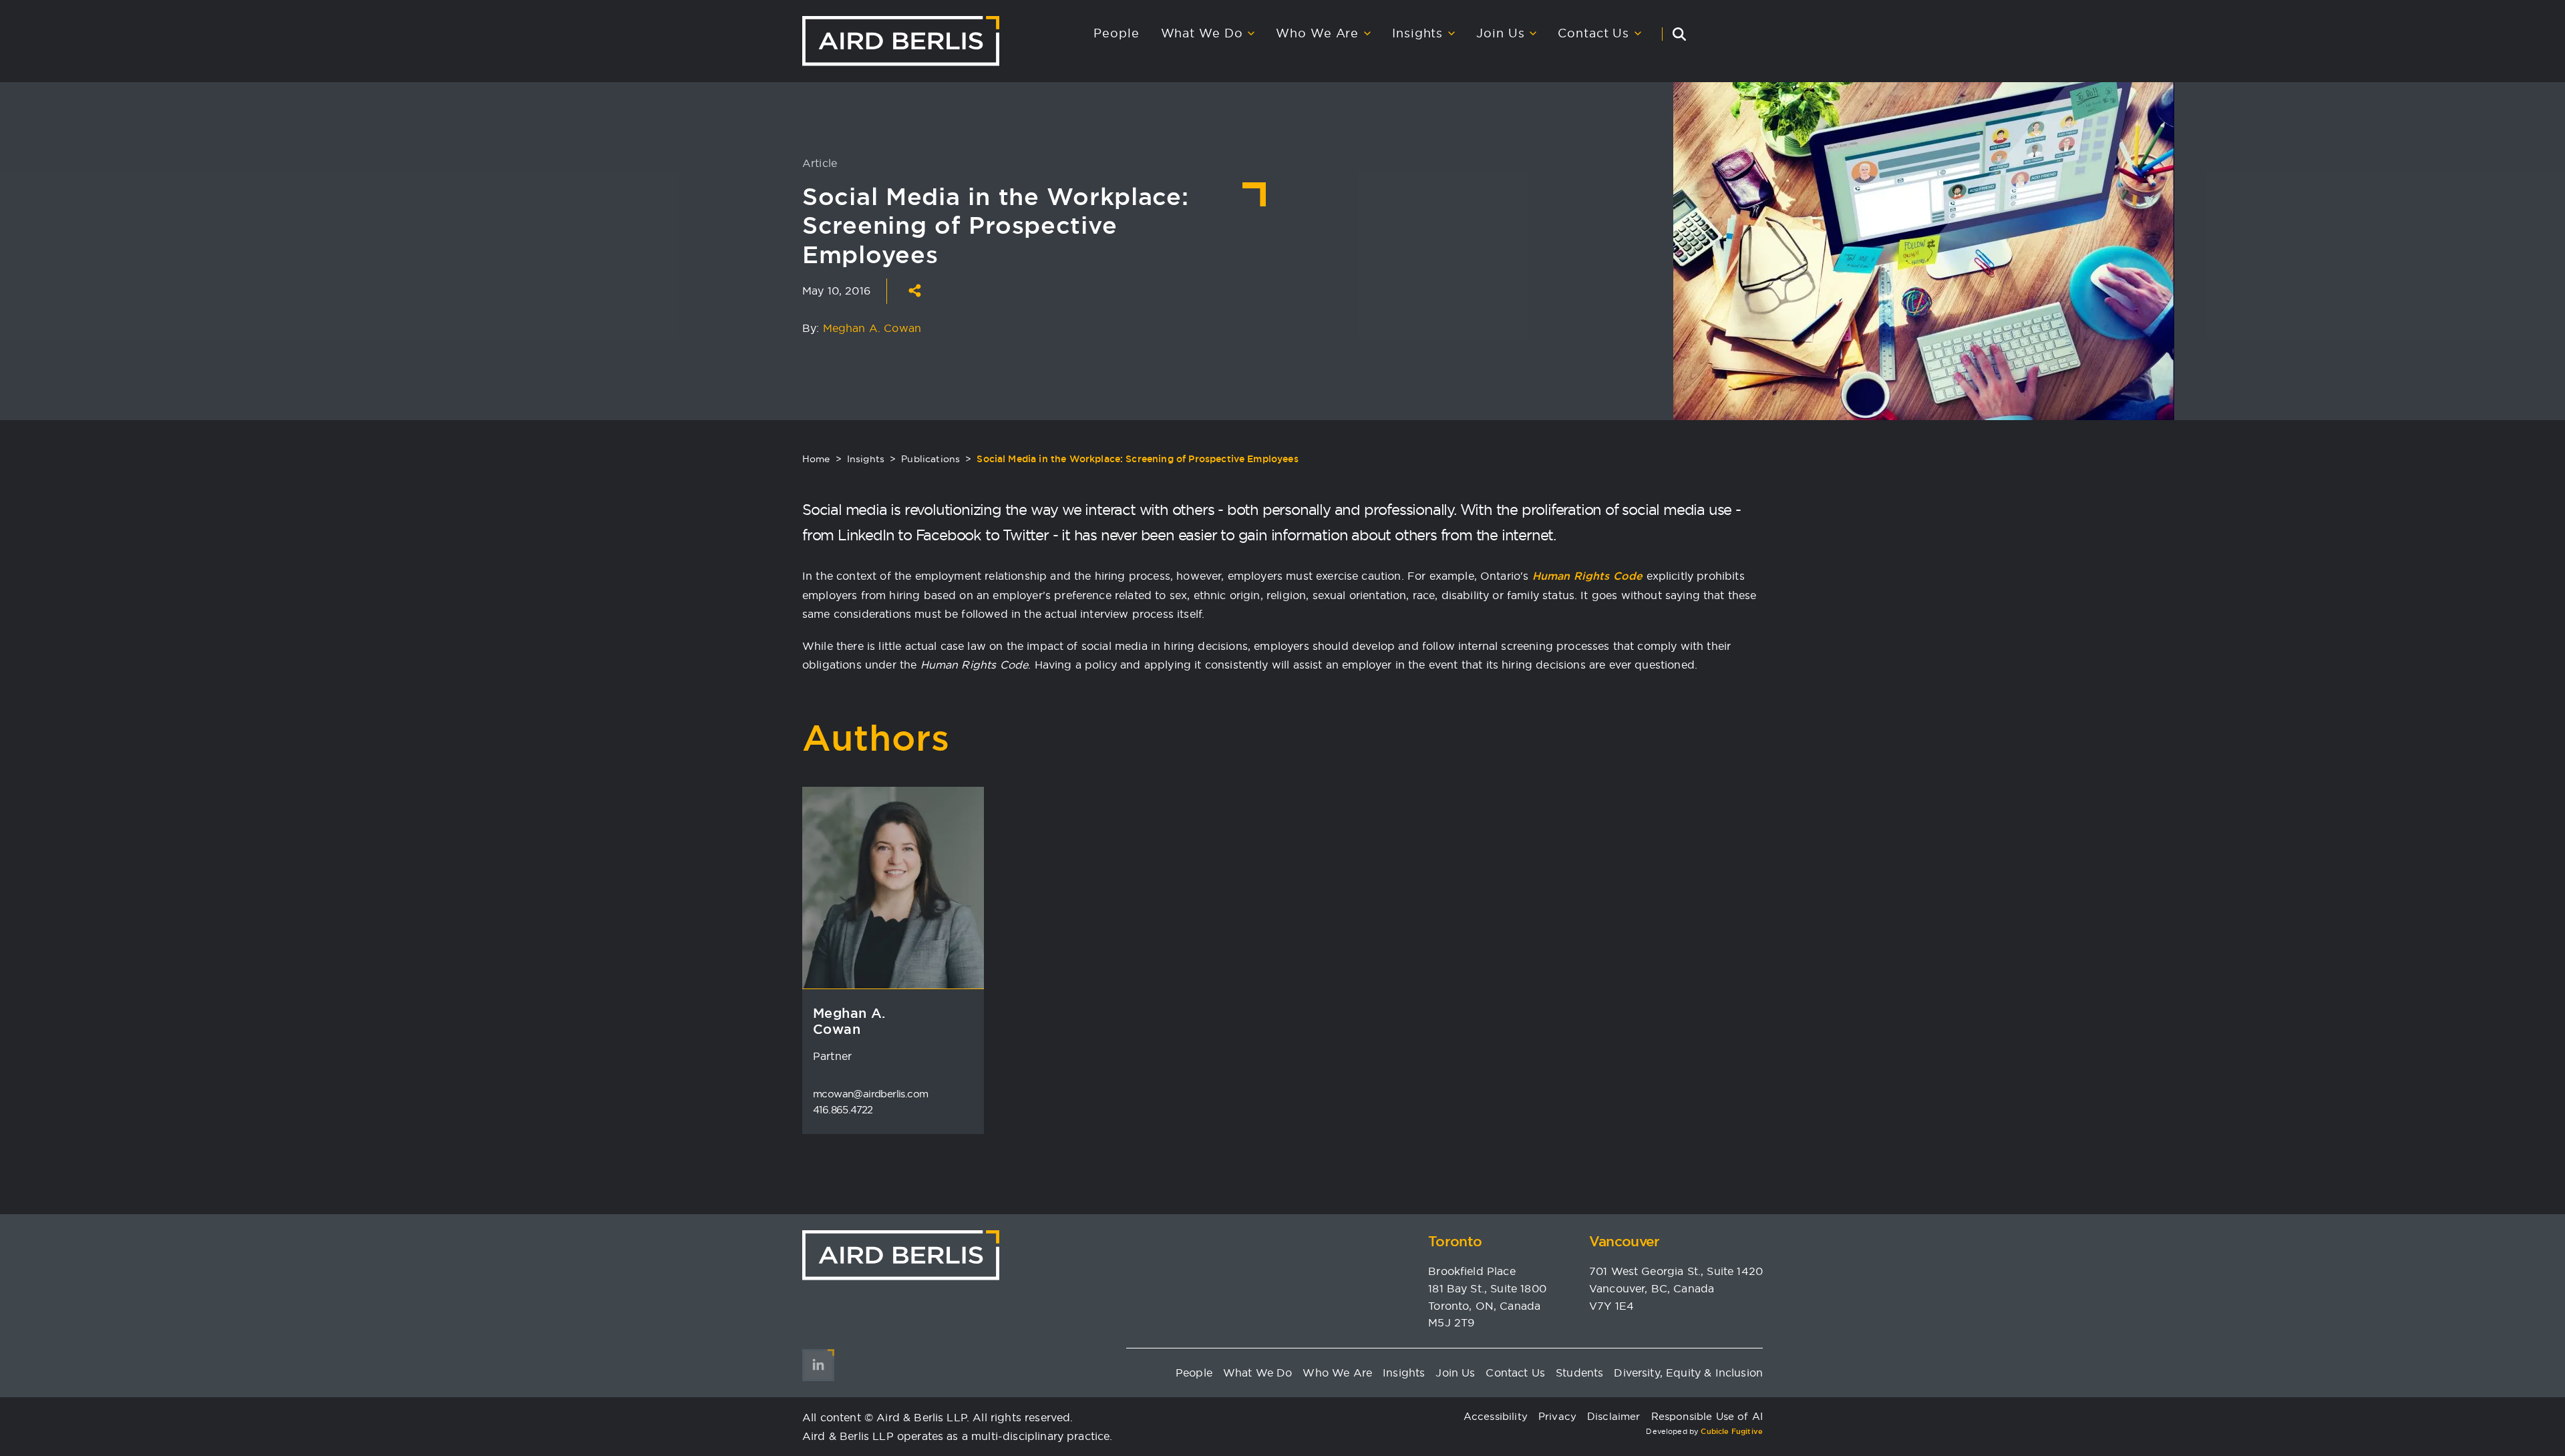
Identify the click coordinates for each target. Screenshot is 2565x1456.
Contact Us (1593, 33)
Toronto (1455, 1241)
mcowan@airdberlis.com (870, 1094)
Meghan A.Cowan (849, 1021)
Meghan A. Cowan (872, 328)
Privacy (1557, 1416)
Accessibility (1496, 1416)
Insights (1417, 33)
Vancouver (1624, 1241)
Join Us (1500, 33)
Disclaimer (1614, 1416)
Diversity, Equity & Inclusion (1688, 1373)
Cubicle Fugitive (1732, 1431)
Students (1579, 1373)
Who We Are (1317, 33)
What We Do (1202, 33)
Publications (930, 459)
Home (816, 459)
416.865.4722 (843, 1110)
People (1116, 33)
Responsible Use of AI (1707, 1416)
